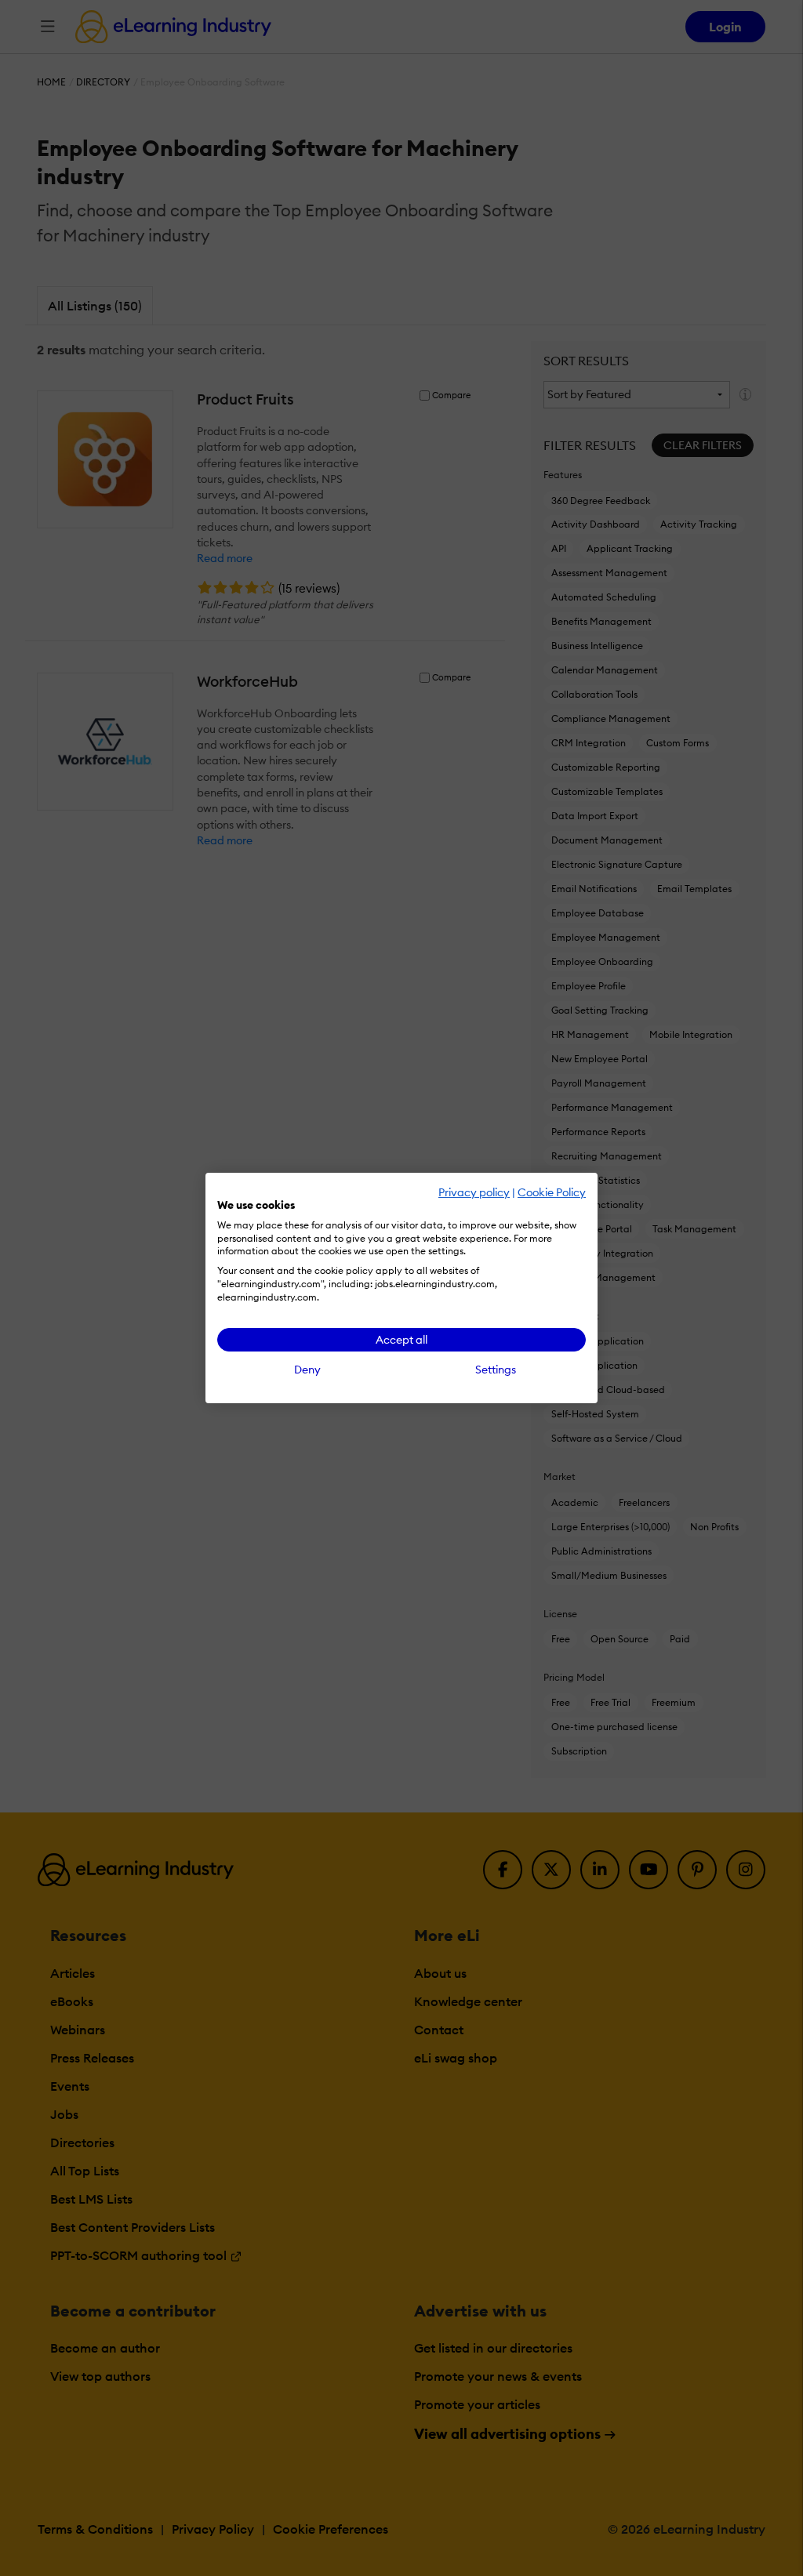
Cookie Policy (552, 1192)
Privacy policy (474, 1192)
